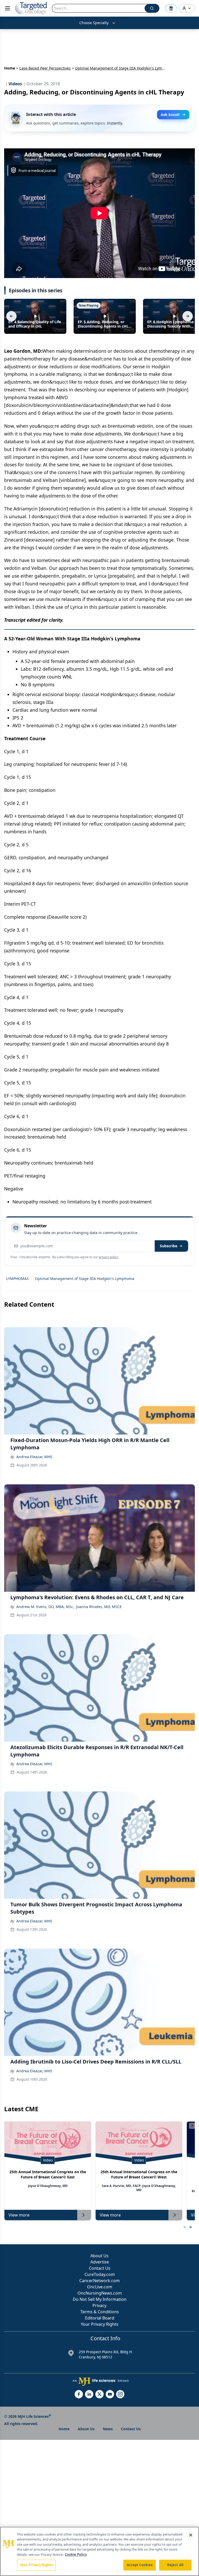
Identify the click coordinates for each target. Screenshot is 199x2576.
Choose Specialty (94, 23)
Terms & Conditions (100, 2312)
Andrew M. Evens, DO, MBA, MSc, (45, 1607)
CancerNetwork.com (99, 2281)
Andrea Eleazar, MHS (34, 1457)
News (108, 2429)
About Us (99, 2256)
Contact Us (100, 2268)
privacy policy (108, 1257)
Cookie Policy (76, 2554)
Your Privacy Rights (100, 2324)
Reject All (175, 2565)
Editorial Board (100, 2318)
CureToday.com (100, 2274)
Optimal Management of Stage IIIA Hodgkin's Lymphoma (85, 1279)
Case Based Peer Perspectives (45, 68)
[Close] (191, 2535)
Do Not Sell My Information (100, 2299)
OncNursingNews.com (100, 2293)
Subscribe (169, 1246)
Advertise (100, 2262)
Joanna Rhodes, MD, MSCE (99, 1607)
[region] (99, 2551)
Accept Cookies (140, 2565)
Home (10, 68)
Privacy (99, 2305)
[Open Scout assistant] (171, 8)
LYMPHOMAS (17, 1279)
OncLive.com (100, 2287)
